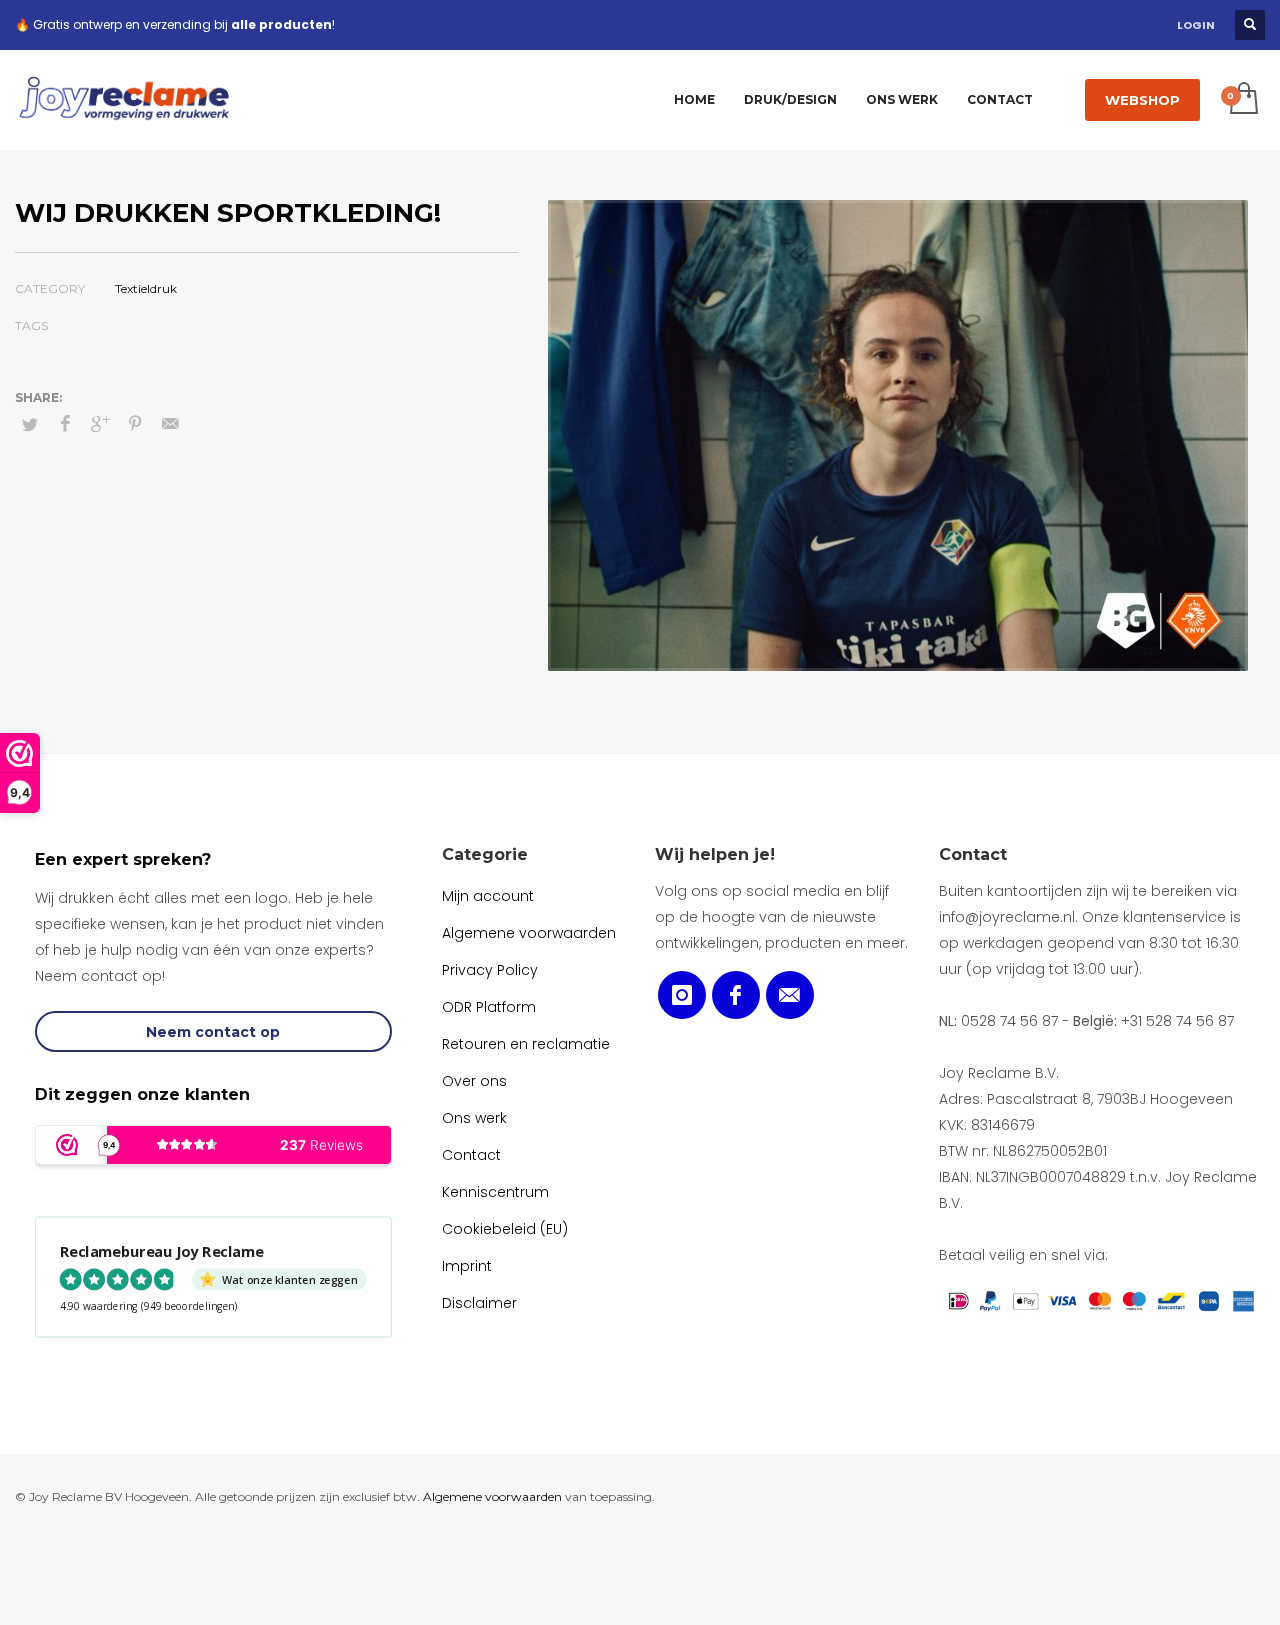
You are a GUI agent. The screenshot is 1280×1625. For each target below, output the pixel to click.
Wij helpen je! (715, 854)
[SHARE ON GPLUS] (100, 424)
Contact (973, 854)
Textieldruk (146, 288)
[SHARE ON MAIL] (170, 424)
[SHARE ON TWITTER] (30, 424)
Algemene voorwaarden (492, 1496)
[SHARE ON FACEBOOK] (65, 424)
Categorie (485, 854)
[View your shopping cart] (1242, 100)
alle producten (281, 24)
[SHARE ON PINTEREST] (135, 424)
